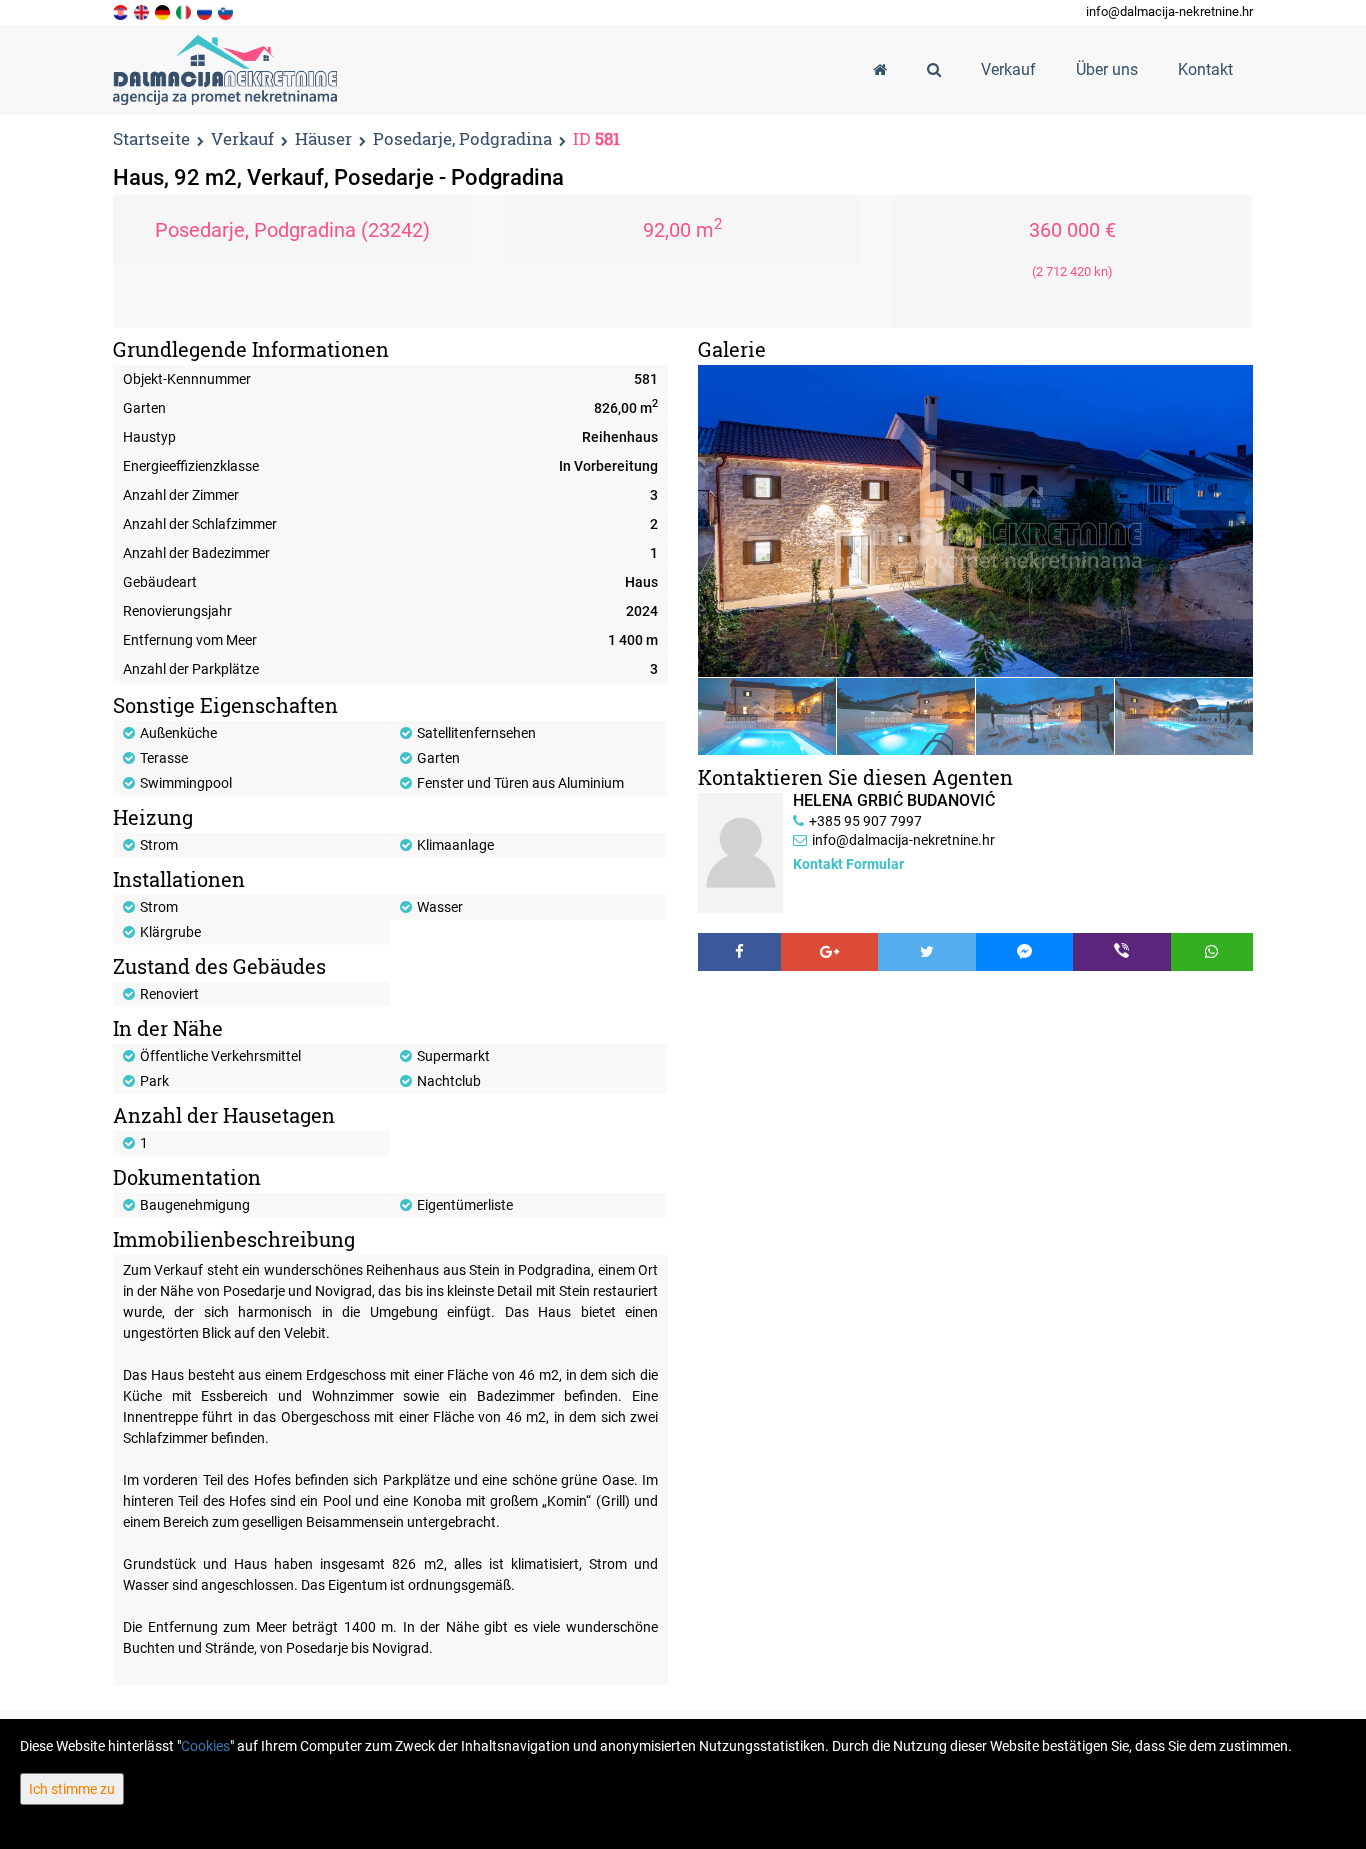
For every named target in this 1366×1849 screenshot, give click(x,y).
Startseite (151, 138)
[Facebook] (739, 952)
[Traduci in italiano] (185, 11)
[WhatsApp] (1212, 952)
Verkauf (242, 139)
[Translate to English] (143, 11)
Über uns (1107, 69)
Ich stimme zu (72, 1789)
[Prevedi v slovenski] (227, 11)
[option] (767, 716)
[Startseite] (880, 70)
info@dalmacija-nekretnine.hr (1169, 11)
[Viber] (1122, 952)
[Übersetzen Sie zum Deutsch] (164, 11)
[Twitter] (927, 952)
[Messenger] (1025, 952)
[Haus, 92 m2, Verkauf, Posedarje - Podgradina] (975, 521)
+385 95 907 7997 (865, 821)
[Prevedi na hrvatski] (122, 11)
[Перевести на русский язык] (206, 11)
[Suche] (934, 70)
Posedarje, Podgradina (462, 139)
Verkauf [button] (1008, 69)
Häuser (323, 139)
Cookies (205, 1746)
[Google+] (830, 952)
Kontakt (1205, 69)
